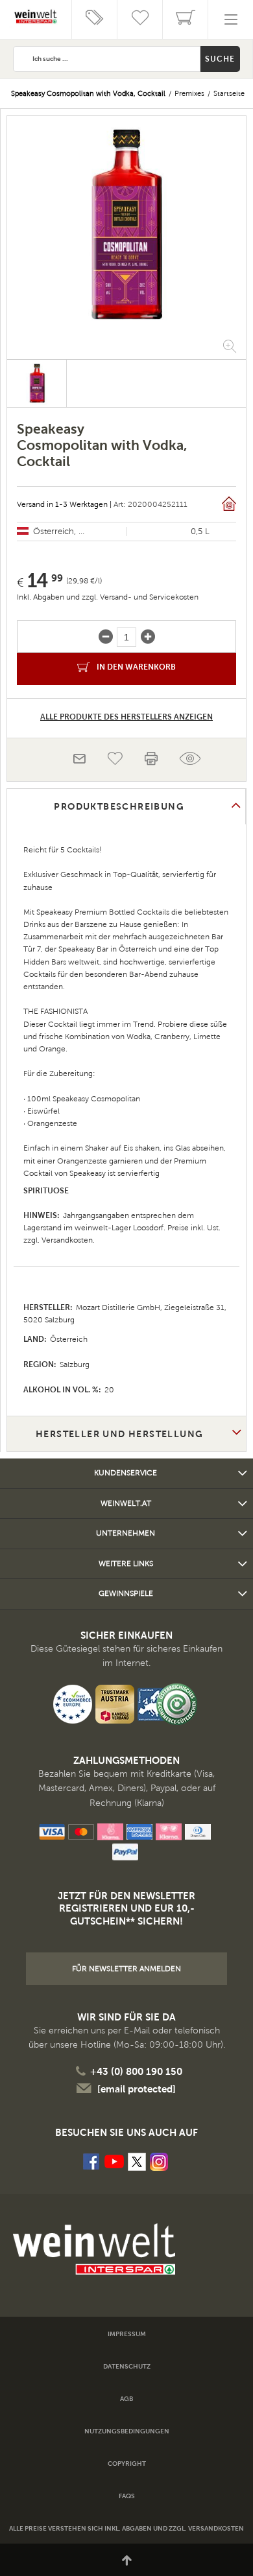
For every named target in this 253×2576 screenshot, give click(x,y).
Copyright (127, 2464)
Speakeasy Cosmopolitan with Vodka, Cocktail (88, 93)
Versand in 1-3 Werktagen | (64, 504)
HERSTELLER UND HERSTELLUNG (119, 1434)
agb (126, 2399)
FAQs (127, 2496)
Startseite (229, 93)
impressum (127, 2334)
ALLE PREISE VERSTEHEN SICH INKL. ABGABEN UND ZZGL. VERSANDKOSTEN (126, 2528)
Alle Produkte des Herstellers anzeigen (126, 717)
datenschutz (127, 2366)
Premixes (189, 93)
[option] (126, 226)
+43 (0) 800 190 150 (136, 2071)
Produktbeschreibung (119, 806)
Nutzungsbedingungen (127, 2431)
